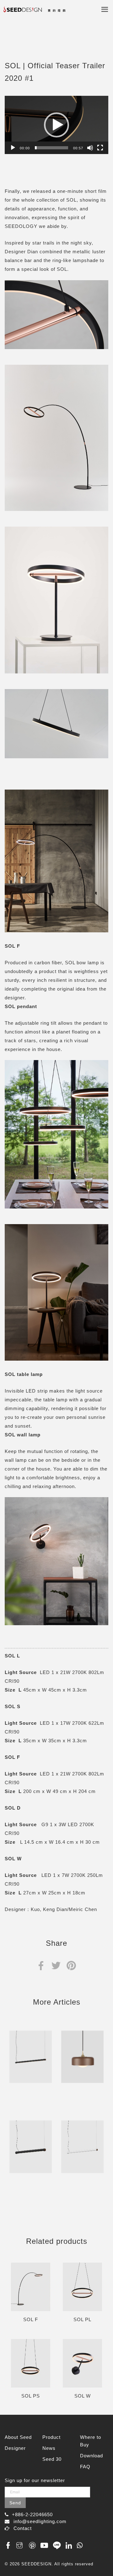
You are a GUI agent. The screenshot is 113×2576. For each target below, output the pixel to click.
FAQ (85, 2467)
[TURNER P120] (82, 2147)
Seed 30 (52, 2459)
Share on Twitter (56, 1965)
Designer (15, 2448)
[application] (56, 125)
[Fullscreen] (100, 148)
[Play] (13, 148)
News (49, 2448)
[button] (56, 125)
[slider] (51, 148)
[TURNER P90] (31, 2147)
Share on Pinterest (71, 1965)
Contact (23, 2528)
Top (101, 2558)
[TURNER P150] (31, 2057)
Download (91, 2456)
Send (15, 2503)
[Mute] (90, 148)
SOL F (31, 2319)
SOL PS (31, 2396)
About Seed (18, 2437)
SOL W (83, 2396)
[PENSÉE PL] (82, 2057)
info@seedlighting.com (40, 2521)
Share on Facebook (41, 1965)
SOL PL (82, 2319)
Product (51, 2437)
